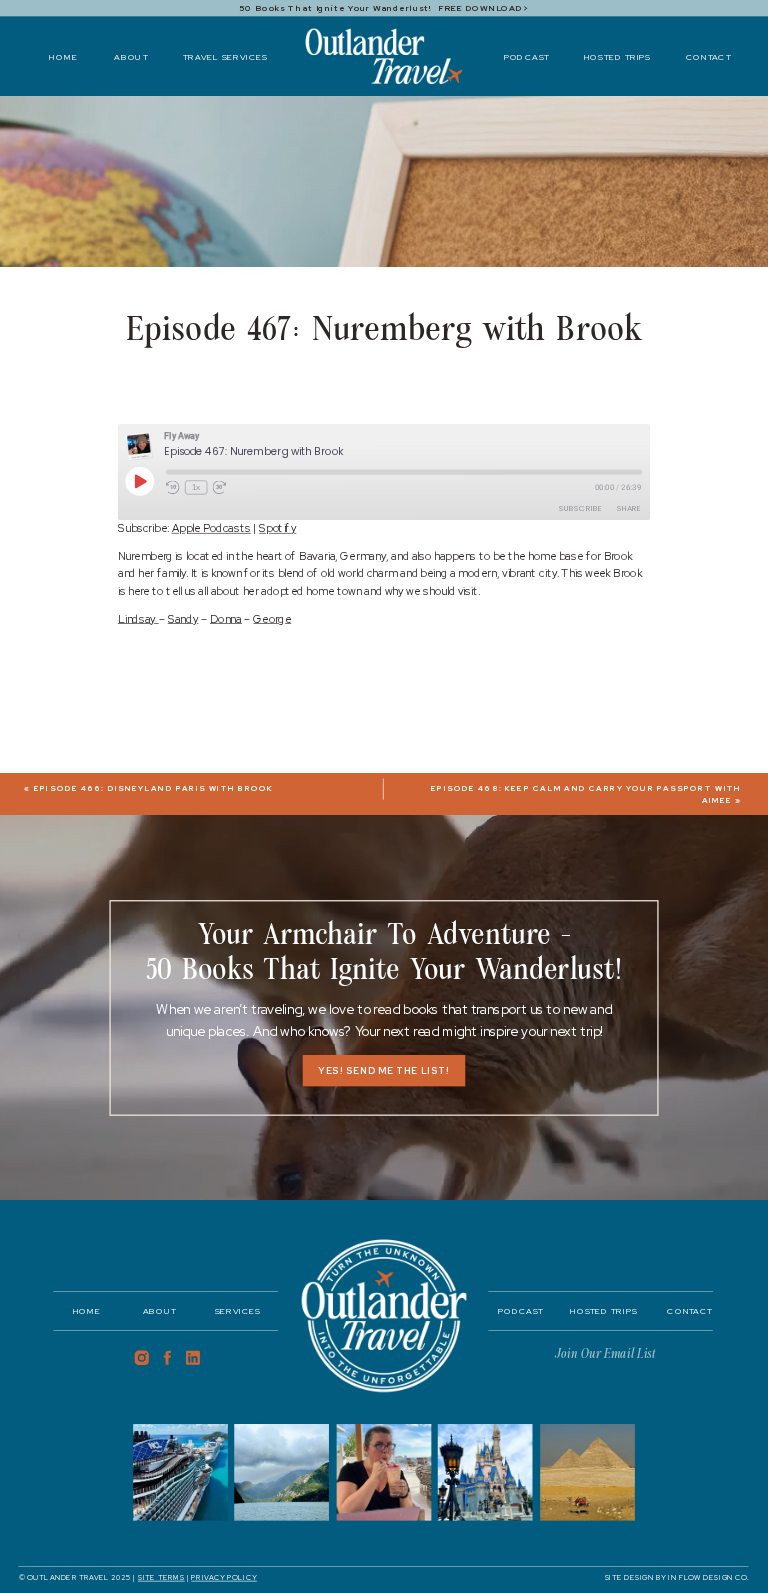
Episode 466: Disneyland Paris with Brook (154, 789)
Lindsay (138, 618)
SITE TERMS (161, 1577)
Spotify (277, 528)
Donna (226, 618)
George (272, 618)
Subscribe (580, 508)
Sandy (183, 618)
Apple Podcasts (211, 528)
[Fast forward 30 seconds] (219, 488)
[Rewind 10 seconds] (173, 488)
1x (196, 487)
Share (629, 508)
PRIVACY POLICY (224, 1577)
